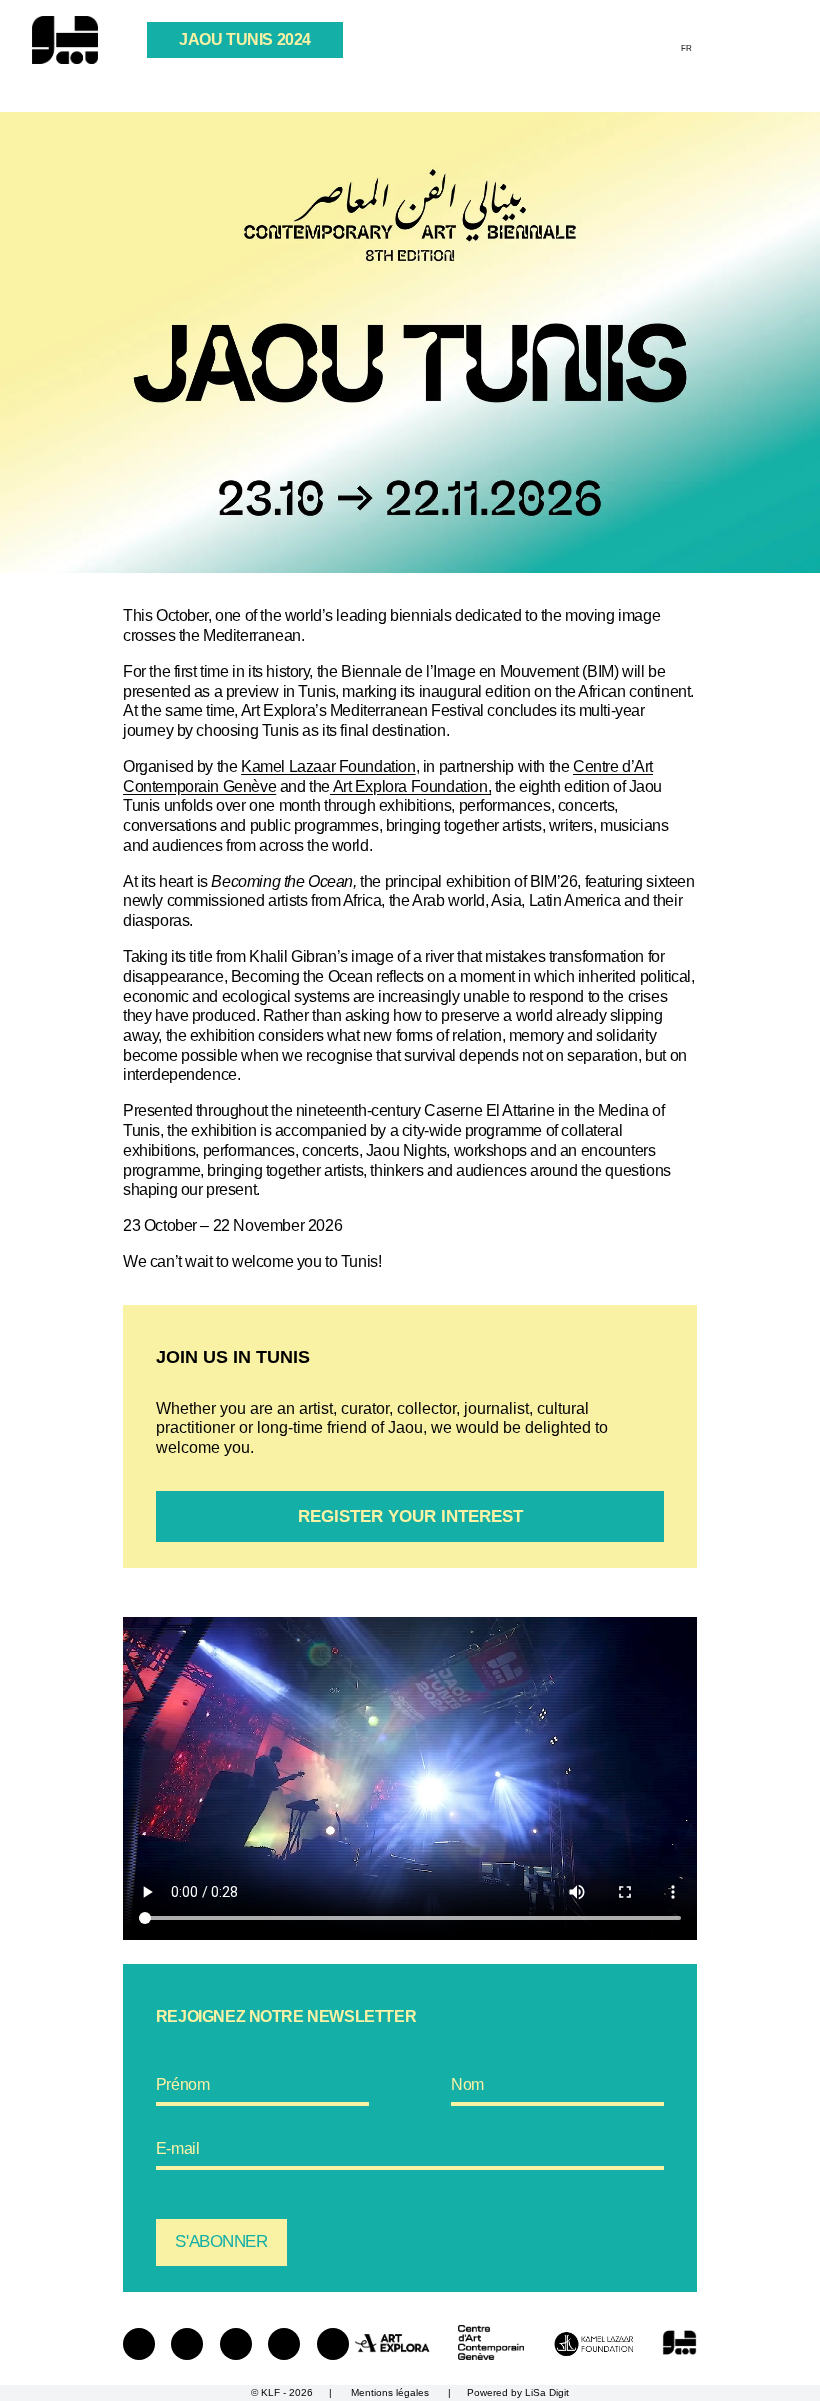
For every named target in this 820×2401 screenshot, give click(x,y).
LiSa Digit (547, 2392)
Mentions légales (390, 2392)
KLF (270, 2392)
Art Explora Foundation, (410, 786)
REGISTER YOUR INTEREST (410, 1516)
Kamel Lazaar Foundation (328, 766)
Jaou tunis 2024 (245, 39)
